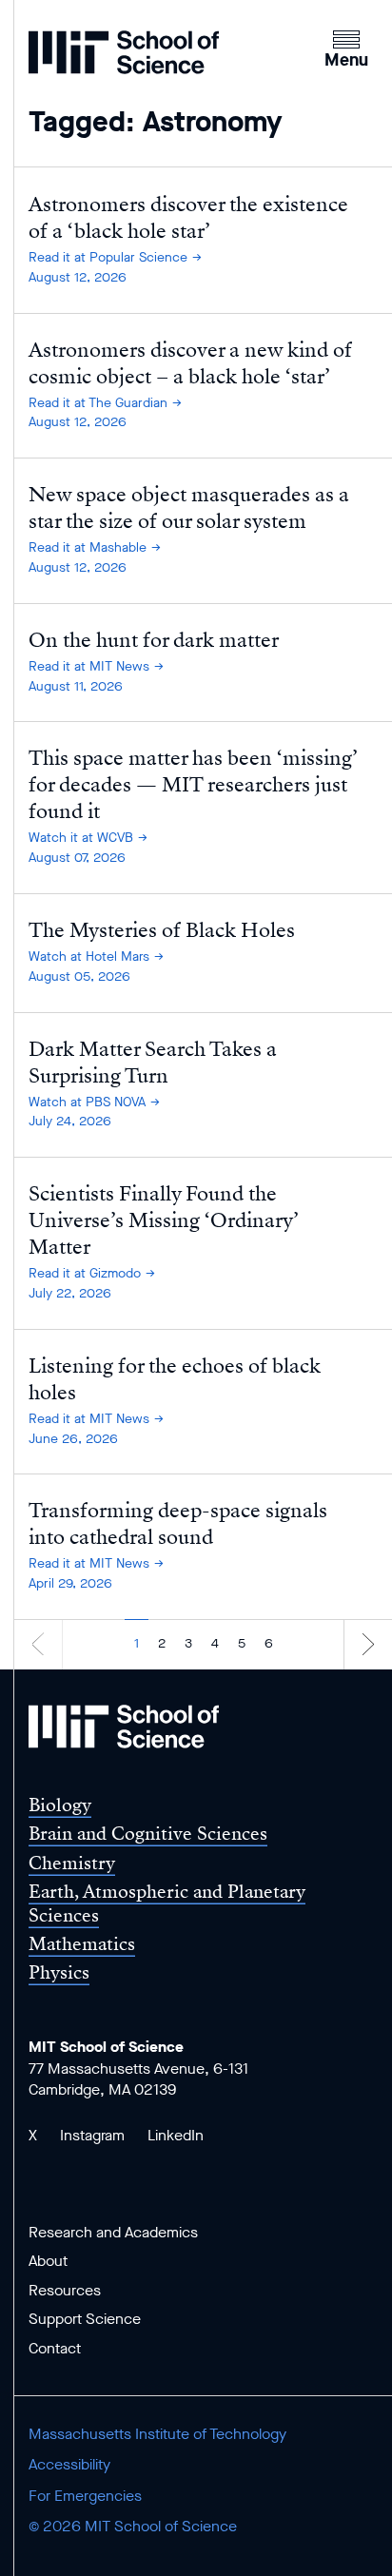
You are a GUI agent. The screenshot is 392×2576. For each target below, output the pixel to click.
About (48, 2261)
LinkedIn (176, 2135)
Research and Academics (113, 2232)
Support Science (85, 2319)
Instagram (92, 2135)
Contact (55, 2348)
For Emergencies (85, 2496)
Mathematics (82, 1944)
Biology (60, 1805)
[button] (346, 47)
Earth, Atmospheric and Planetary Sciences (167, 1903)
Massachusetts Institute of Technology (157, 2434)
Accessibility (69, 2464)
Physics (59, 1972)
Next (368, 1643)
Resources (65, 2290)
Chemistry (72, 1863)
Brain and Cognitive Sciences (148, 1834)
